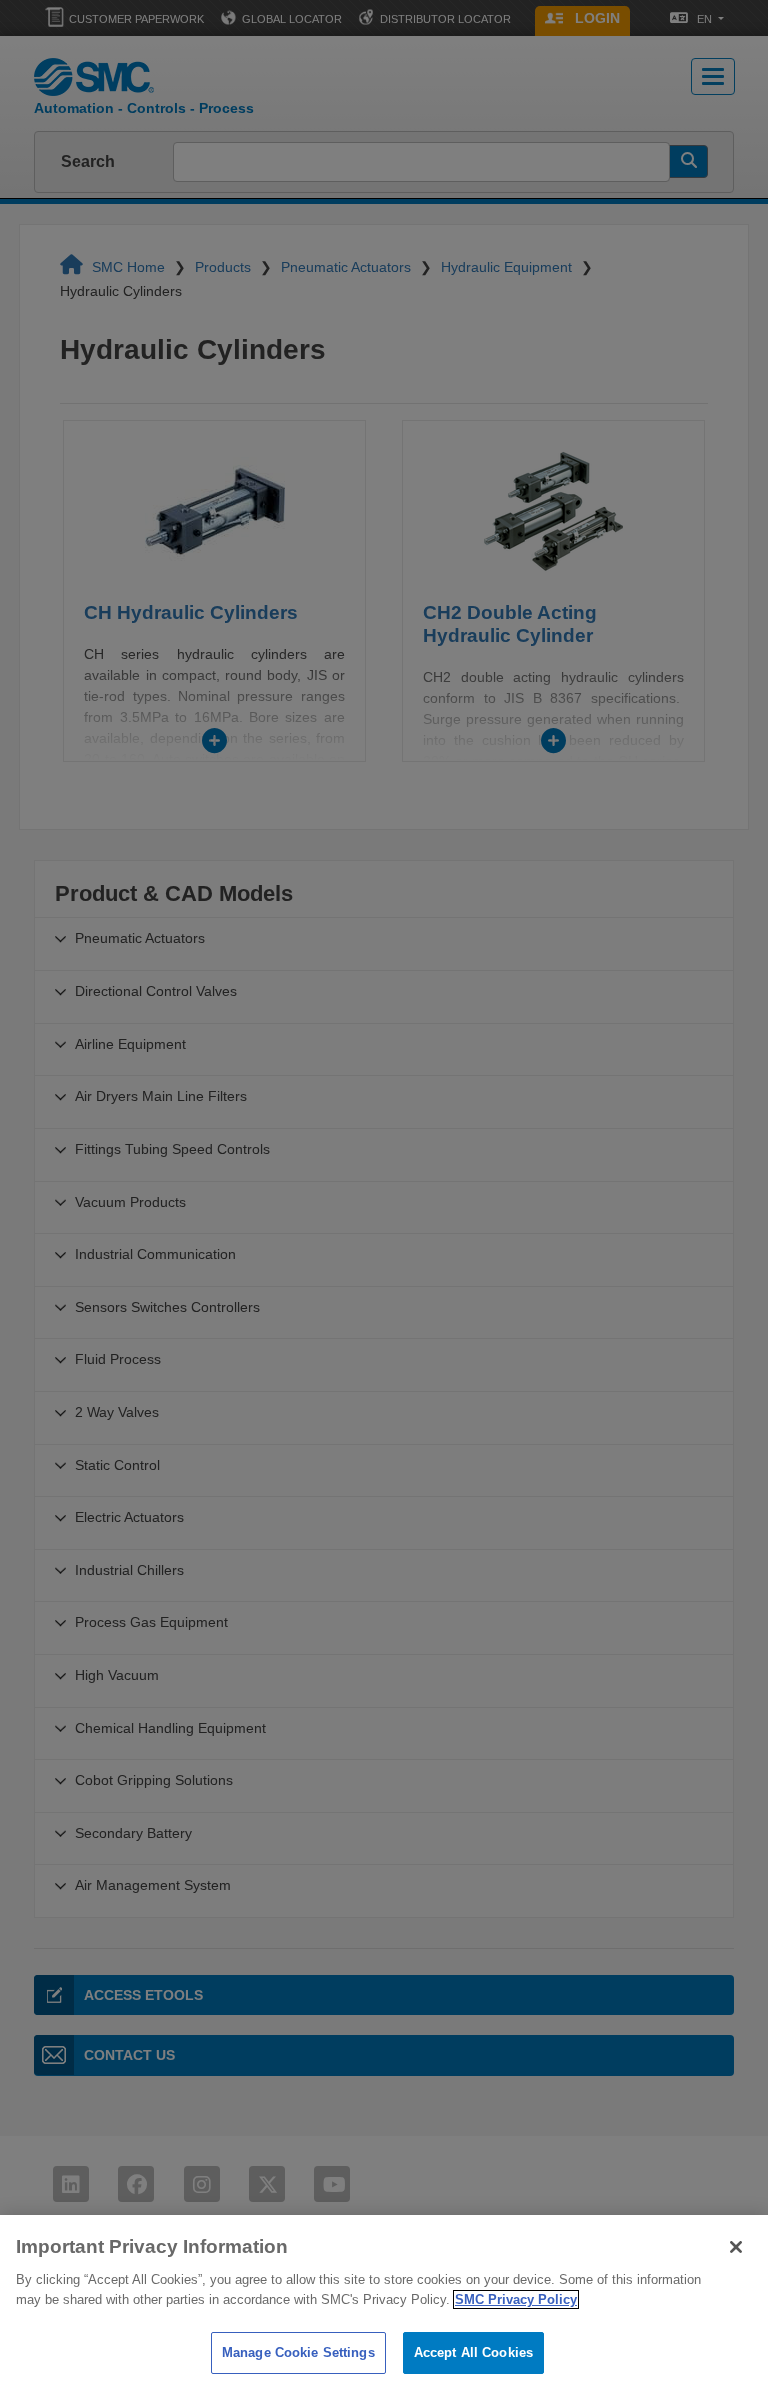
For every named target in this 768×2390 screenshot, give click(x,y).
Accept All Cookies (473, 2352)
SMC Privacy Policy (516, 2299)
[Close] (736, 2247)
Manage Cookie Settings (298, 2352)
